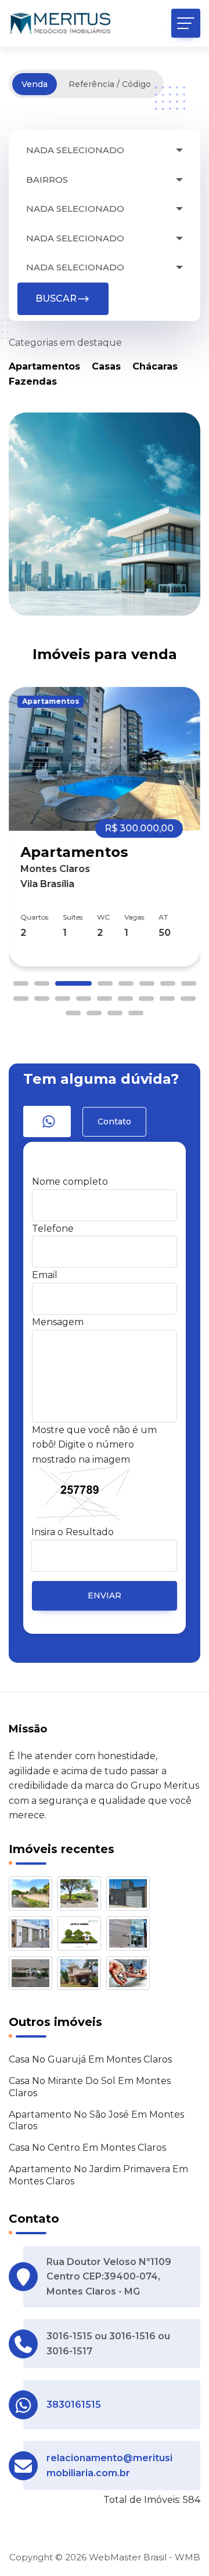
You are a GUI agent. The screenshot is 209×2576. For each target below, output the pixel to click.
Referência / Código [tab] (110, 84)
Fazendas (33, 381)
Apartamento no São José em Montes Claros (96, 2121)
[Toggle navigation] (186, 23)
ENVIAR (105, 1595)
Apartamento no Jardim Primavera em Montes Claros (98, 2175)
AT (163, 917)
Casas (106, 366)
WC (103, 917)
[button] (21, 983)
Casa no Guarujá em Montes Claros (90, 2059)
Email (45, 1275)
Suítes (73, 917)
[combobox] (105, 151)
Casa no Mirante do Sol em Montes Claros (90, 2087)
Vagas (134, 917)
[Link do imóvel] (33, 1896)
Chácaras (155, 366)
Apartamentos (44, 366)
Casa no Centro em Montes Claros (87, 2148)
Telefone (53, 1229)
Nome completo (70, 1182)
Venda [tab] (35, 84)
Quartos (34, 917)
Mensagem (58, 1322)
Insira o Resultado (73, 1532)
